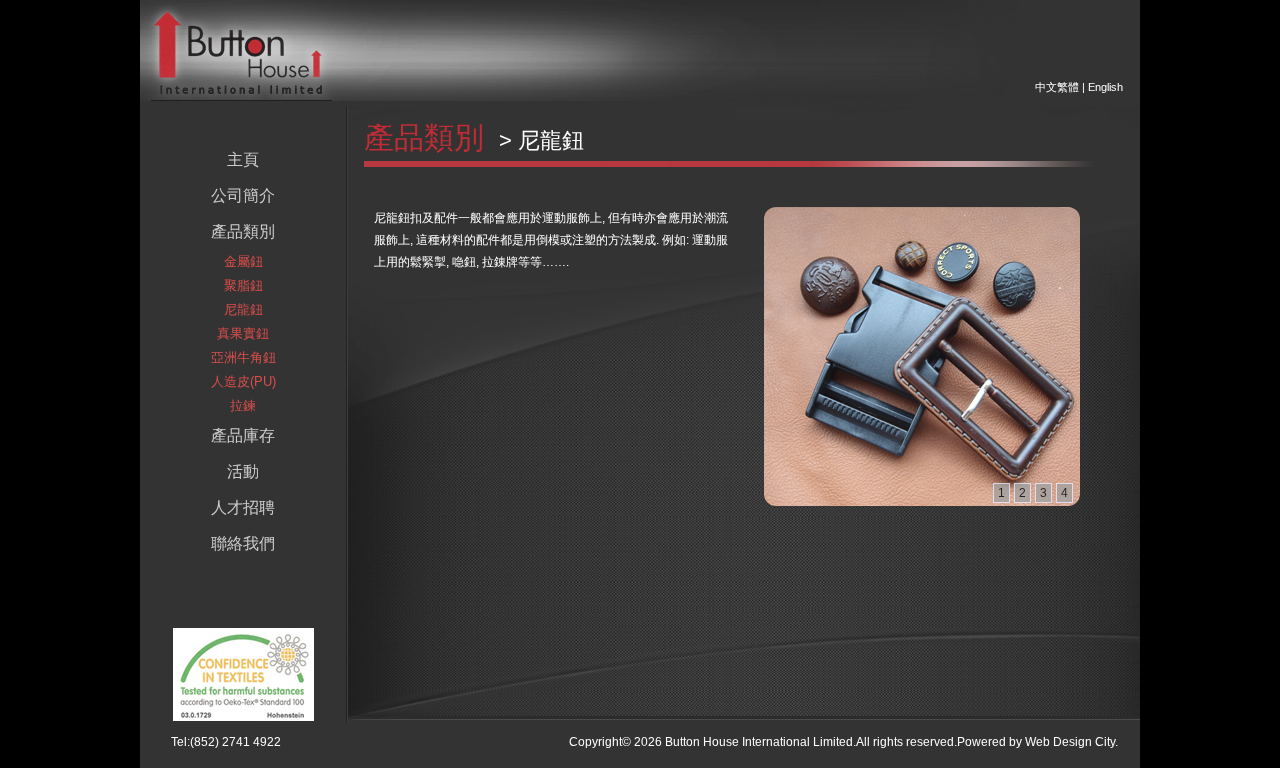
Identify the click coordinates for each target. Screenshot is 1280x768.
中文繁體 (1057, 87)
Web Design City (1070, 742)
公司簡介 (243, 195)
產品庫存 (243, 435)
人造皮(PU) (243, 381)
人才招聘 (243, 507)
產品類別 (243, 231)
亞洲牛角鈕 (243, 357)
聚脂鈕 (243, 285)
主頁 (243, 159)
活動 (243, 471)
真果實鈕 (243, 333)
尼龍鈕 (243, 309)
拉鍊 (243, 405)
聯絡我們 (243, 543)
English (1105, 87)
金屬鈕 (243, 261)
